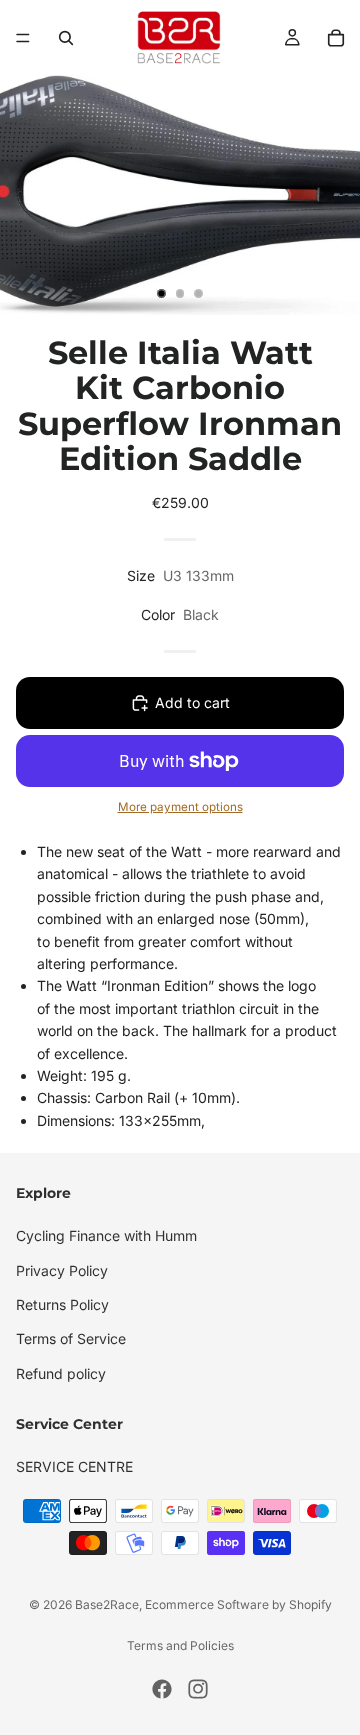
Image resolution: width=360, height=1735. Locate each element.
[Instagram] (198, 1689)
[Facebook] (162, 1689)
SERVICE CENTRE (74, 1466)
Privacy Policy (62, 1269)
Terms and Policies (180, 1645)
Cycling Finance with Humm (106, 1235)
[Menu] (23, 38)
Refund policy (61, 1372)
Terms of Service (71, 1338)
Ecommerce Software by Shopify (238, 1604)
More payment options (180, 807)
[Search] (66, 38)
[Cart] (336, 38)
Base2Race (107, 1604)
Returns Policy (62, 1303)
